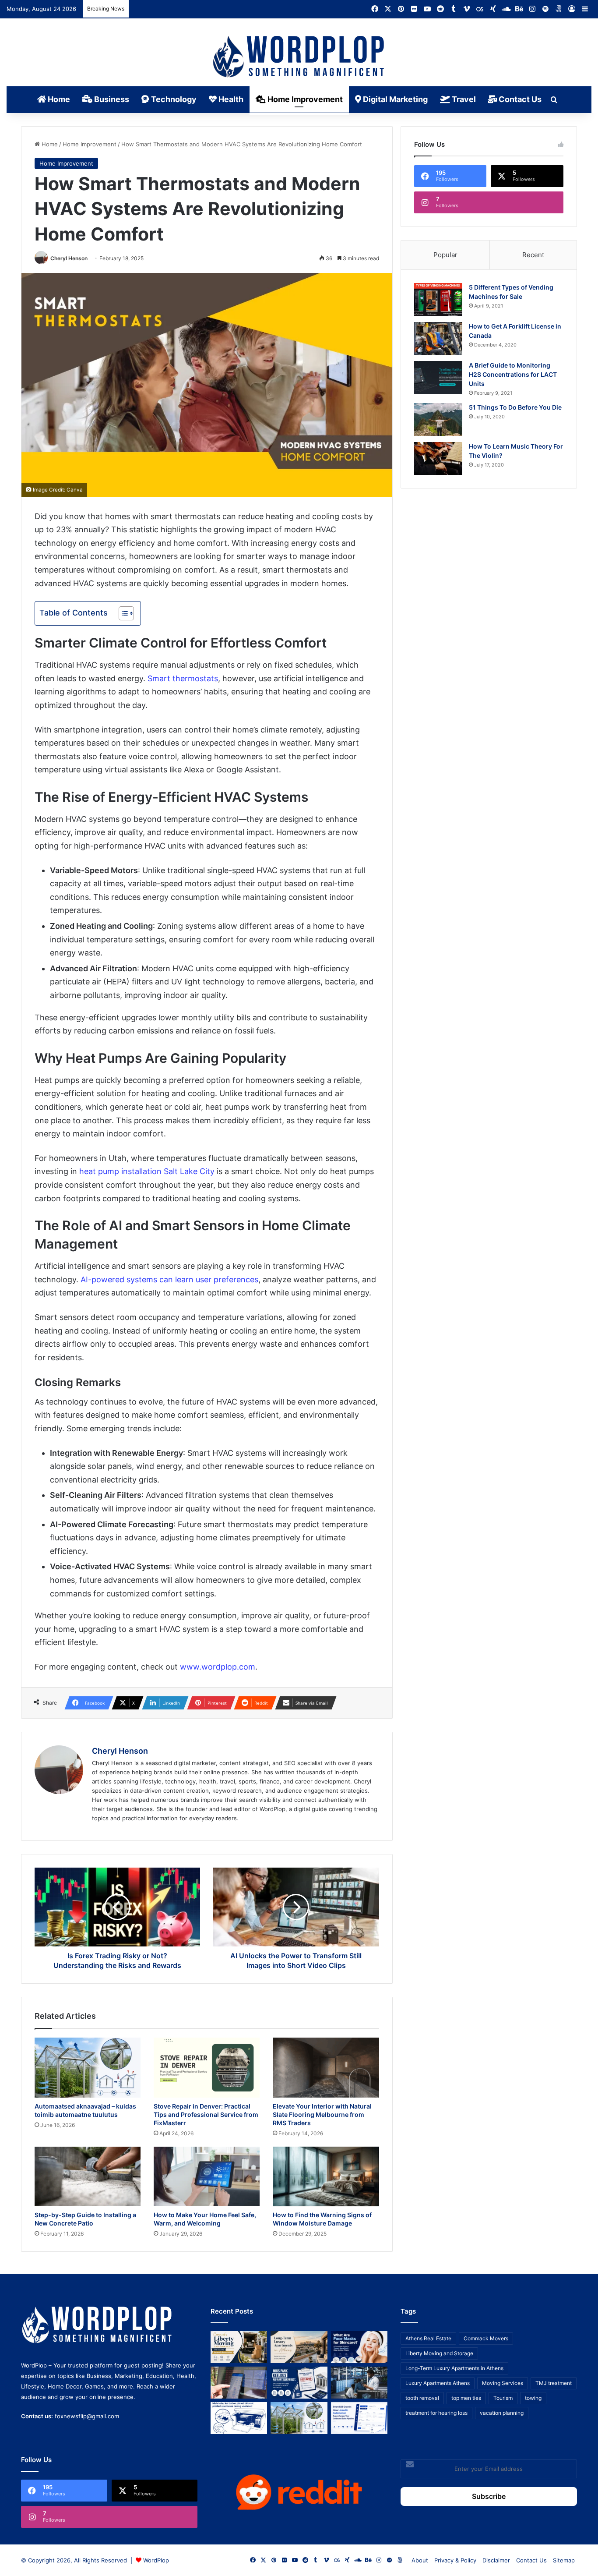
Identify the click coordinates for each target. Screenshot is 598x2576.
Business (111, 99)
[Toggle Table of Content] (122, 613)
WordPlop (156, 2560)
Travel (463, 99)
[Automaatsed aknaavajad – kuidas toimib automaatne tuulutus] (88, 2068)
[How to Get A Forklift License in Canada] (438, 338)
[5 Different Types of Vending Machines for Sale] (438, 299)
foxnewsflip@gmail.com (87, 2416)
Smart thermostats (183, 678)
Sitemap (564, 2560)
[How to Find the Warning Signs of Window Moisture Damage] (326, 2177)
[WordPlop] (299, 57)
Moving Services (503, 2383)
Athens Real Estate (428, 2338)
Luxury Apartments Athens (438, 2383)
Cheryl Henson (69, 258)
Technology (173, 99)
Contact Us (519, 99)
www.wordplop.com (218, 1667)
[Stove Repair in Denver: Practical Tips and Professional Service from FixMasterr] (207, 2068)
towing (533, 2398)
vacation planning (502, 2413)
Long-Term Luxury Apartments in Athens (454, 2368)
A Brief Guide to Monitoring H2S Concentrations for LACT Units (513, 374)
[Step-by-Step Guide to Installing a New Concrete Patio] (88, 2177)
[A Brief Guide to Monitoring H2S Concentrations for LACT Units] (438, 377)
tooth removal (422, 2398)
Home (58, 99)
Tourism (503, 2398)
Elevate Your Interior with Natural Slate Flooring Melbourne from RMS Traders (322, 2114)
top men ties (466, 2398)
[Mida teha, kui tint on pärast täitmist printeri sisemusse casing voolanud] (239, 2418)
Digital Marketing (394, 99)
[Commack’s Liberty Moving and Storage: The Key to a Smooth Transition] (239, 2347)
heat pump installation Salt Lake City (147, 1171)
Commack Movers (486, 2338)
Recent (533, 255)
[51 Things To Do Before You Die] (438, 419)
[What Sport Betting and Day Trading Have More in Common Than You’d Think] (239, 2383)
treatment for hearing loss (436, 2413)
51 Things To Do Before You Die (515, 407)
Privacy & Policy (455, 2560)
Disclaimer (496, 2560)
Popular (445, 255)
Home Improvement (304, 99)
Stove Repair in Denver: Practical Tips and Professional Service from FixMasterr (206, 2114)
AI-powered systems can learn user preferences (169, 1279)
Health (230, 99)
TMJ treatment (554, 2383)
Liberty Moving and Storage (439, 2353)
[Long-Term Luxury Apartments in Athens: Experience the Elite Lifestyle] (299, 2347)
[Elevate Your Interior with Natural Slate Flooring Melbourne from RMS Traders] (326, 2068)
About (420, 2560)
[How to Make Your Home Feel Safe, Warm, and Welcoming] (207, 2177)
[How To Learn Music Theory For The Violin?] (438, 458)
